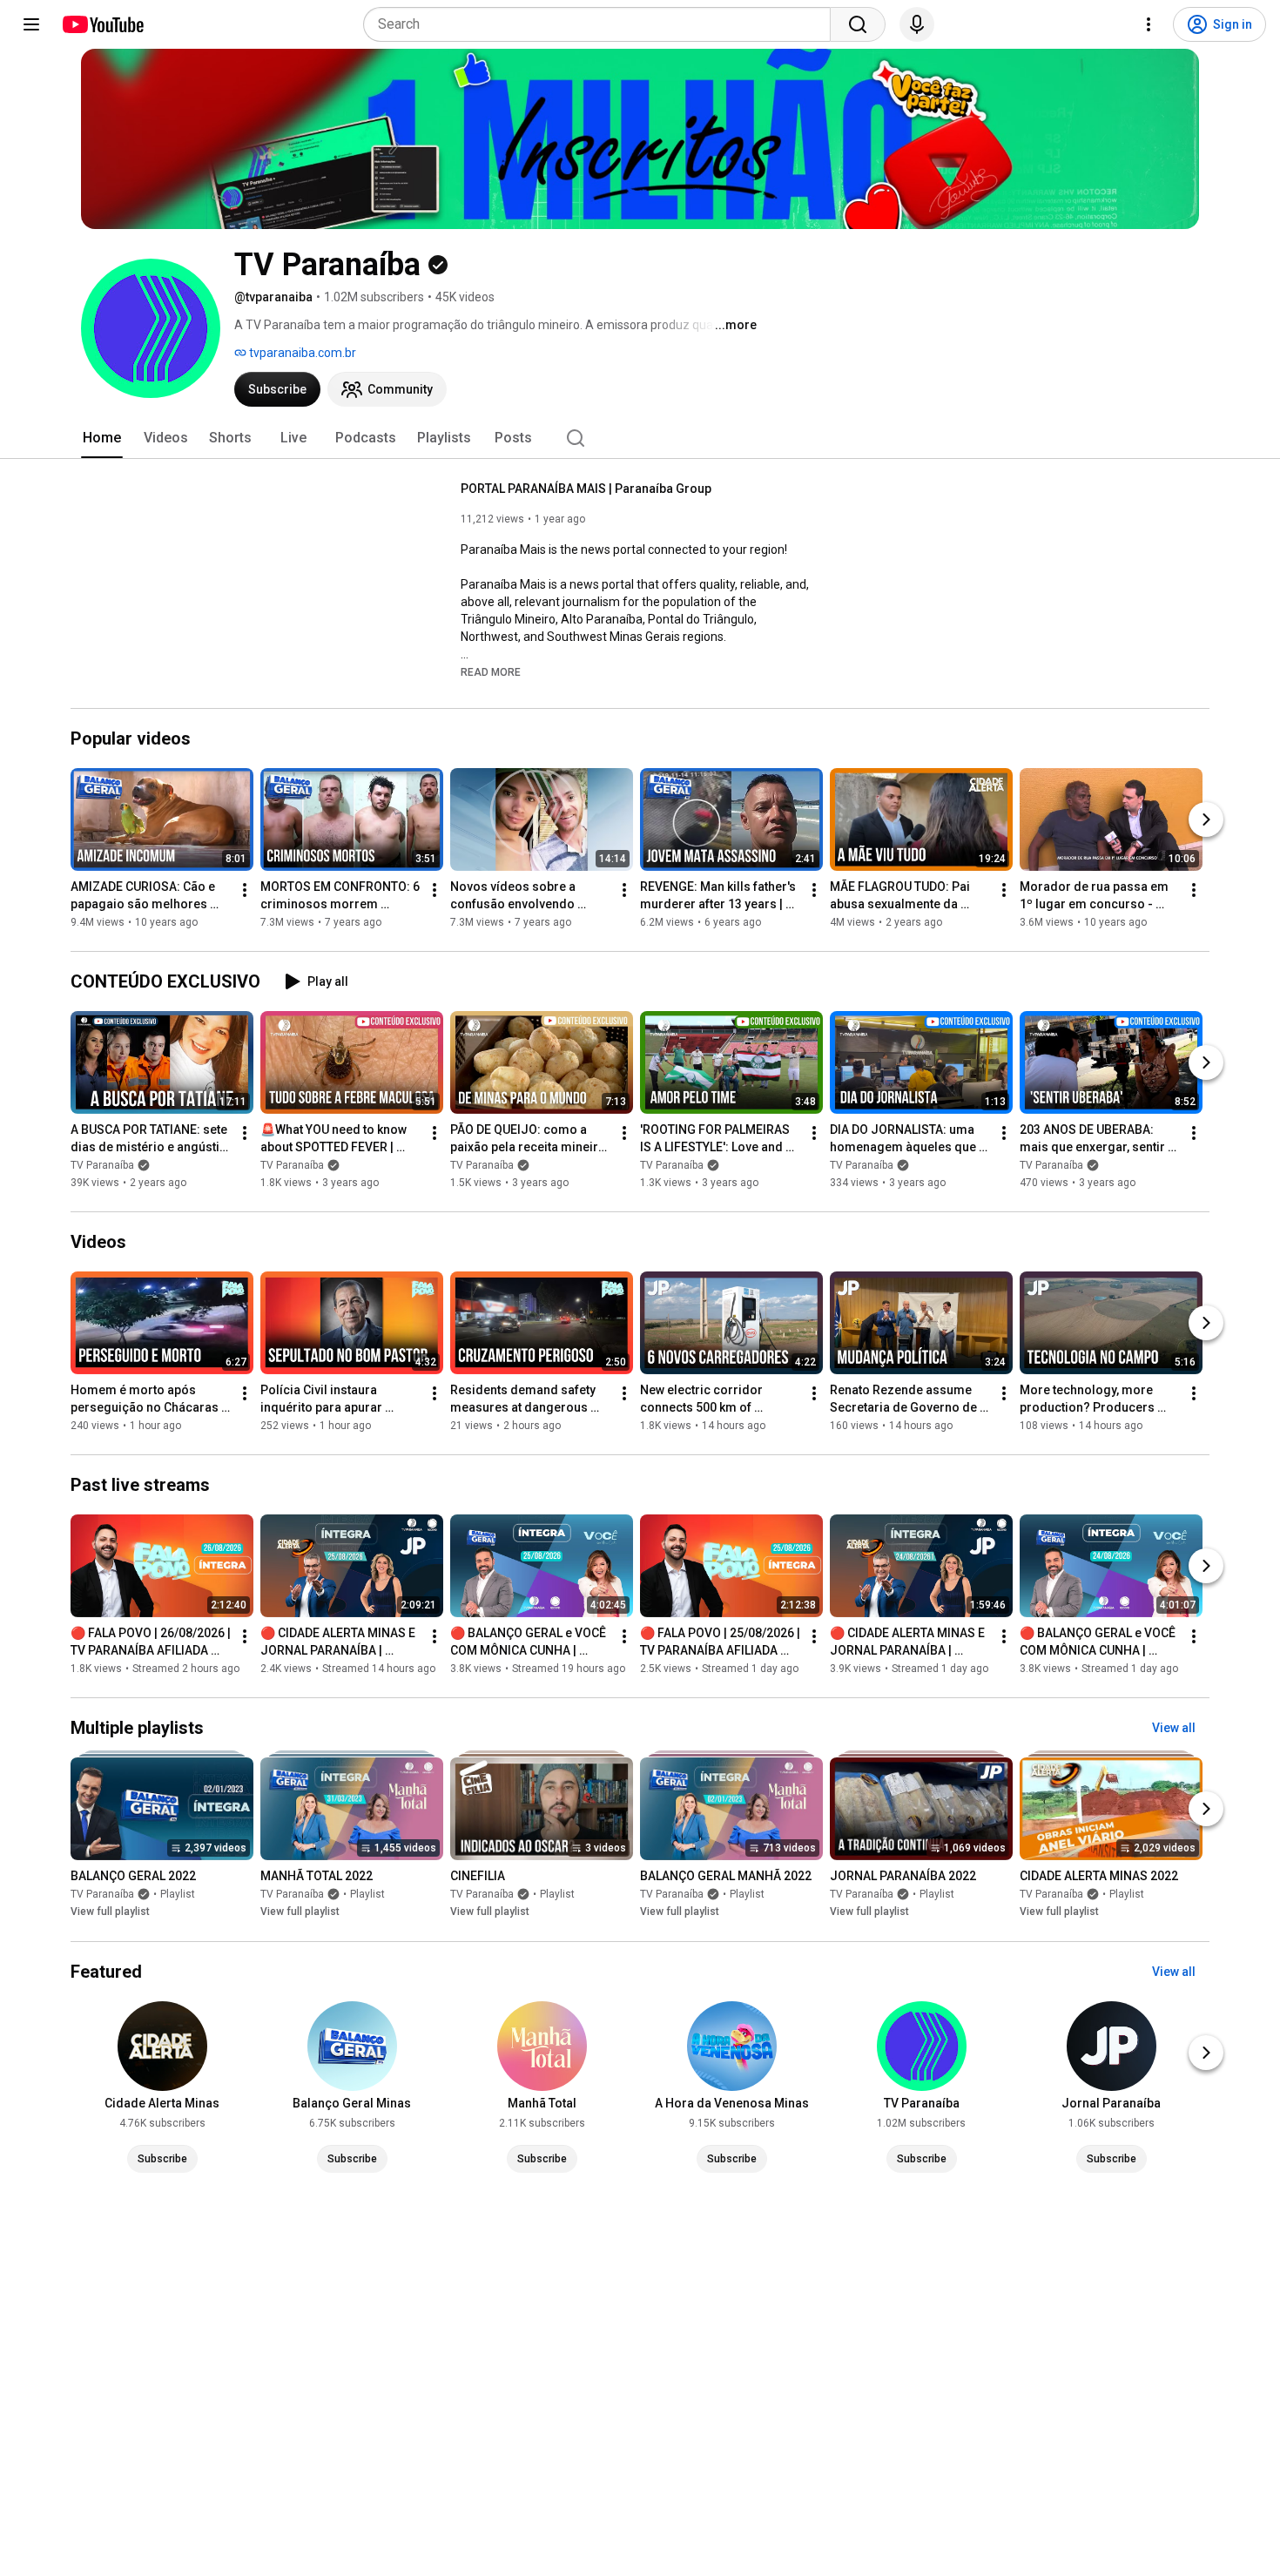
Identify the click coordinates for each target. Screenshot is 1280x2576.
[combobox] (602, 24)
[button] (491, 671)
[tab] (102, 438)
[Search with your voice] (917, 24)
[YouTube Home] (102, 24)
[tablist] (640, 438)
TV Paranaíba (102, 1165)
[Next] (1206, 819)
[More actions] (245, 890)
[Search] (858, 24)
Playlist (178, 1895)
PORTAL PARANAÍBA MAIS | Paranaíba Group (586, 489)
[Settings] (1149, 24)
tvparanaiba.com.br (301, 353)
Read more (491, 672)
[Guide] (31, 24)
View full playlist (110, 1912)
